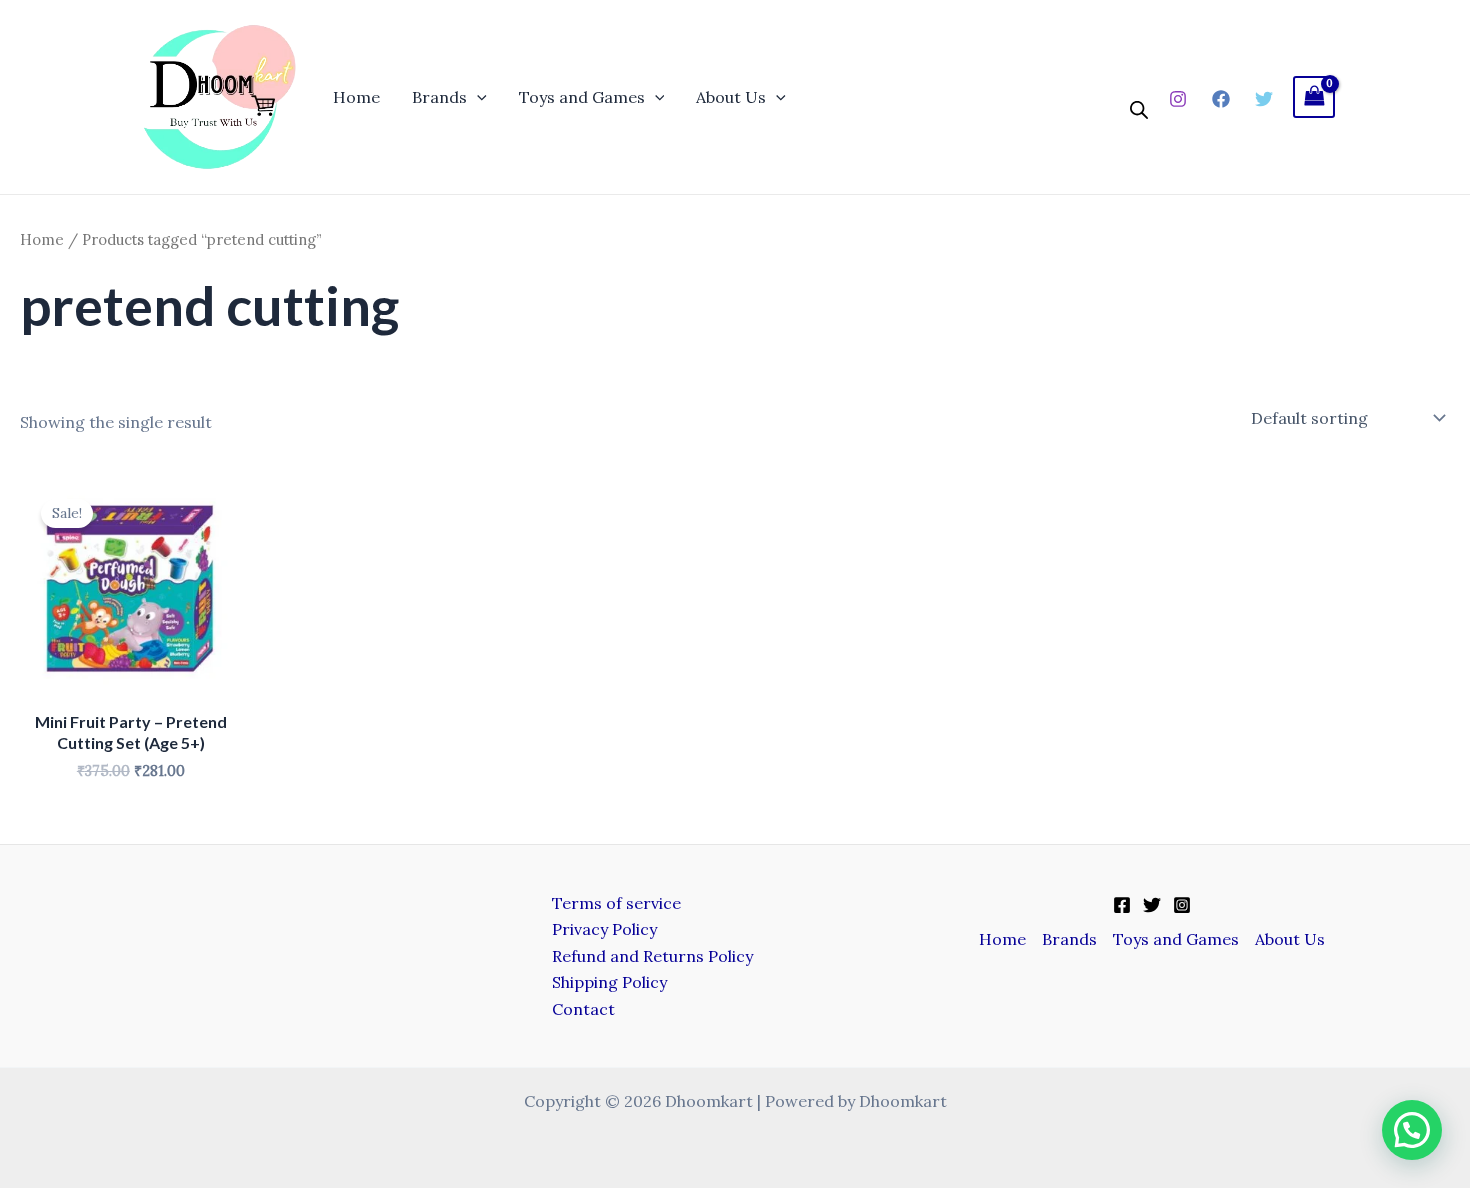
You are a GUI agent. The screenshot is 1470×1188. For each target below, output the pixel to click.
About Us (731, 97)
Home (356, 97)
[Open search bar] (1139, 110)
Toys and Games (582, 97)
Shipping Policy (609, 982)
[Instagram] (1178, 99)
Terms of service (616, 903)
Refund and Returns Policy (652, 956)
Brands (439, 97)
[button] (1412, 1130)
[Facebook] (1221, 99)
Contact (583, 1009)
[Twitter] (1264, 99)
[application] (477, 97)
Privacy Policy (604, 929)
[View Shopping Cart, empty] (1314, 96)
